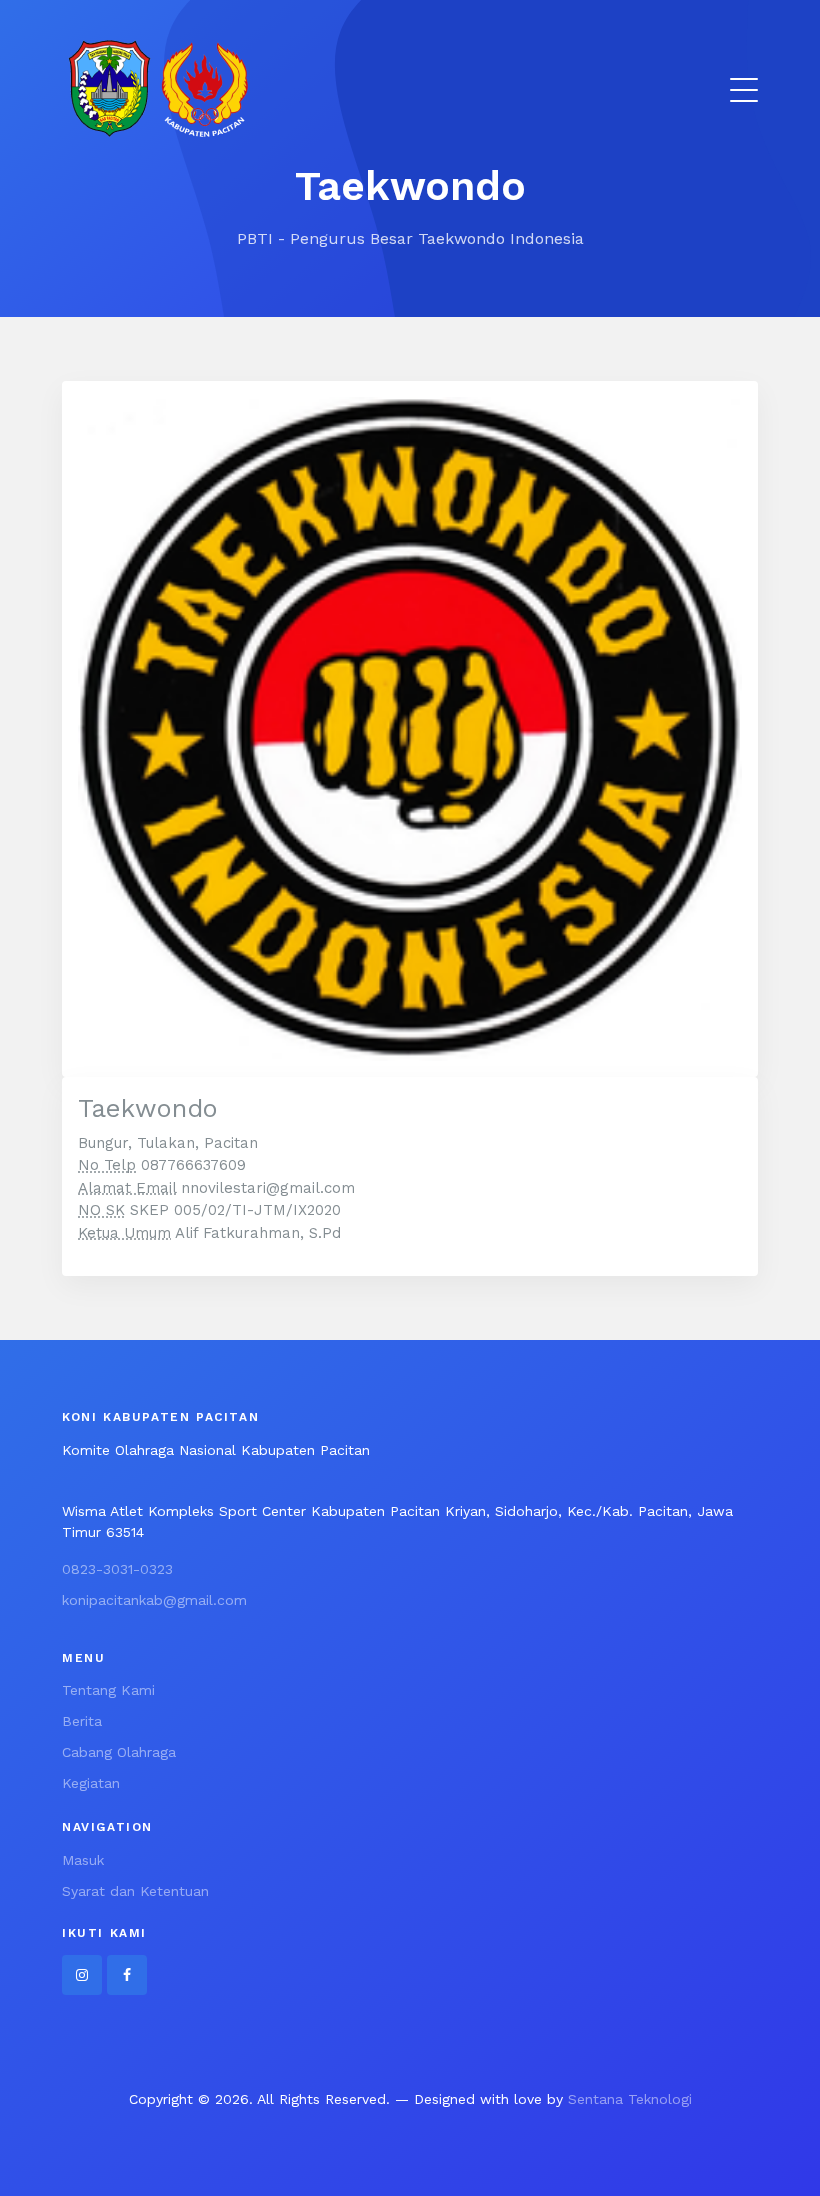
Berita (82, 1721)
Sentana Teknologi (630, 2099)
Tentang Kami (108, 1690)
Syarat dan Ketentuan (135, 1891)
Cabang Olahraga (119, 1752)
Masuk (83, 1860)
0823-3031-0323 (117, 1569)
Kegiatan (91, 1783)
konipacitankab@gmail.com (154, 1600)
